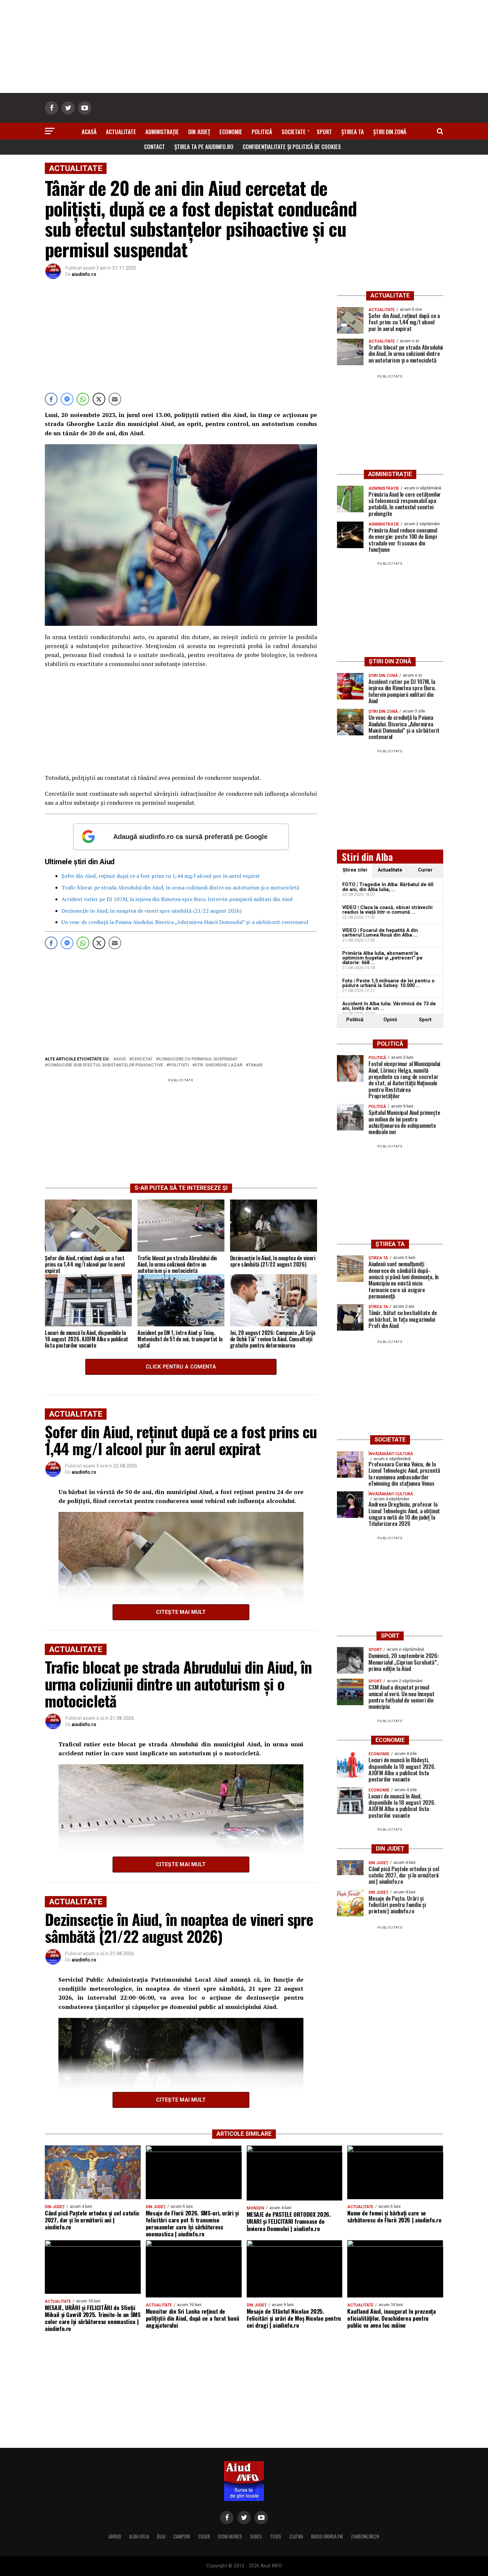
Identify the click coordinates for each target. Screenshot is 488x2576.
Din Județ (199, 132)
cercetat (142, 1059)
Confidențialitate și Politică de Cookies (292, 147)
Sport (324, 132)
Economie (231, 132)
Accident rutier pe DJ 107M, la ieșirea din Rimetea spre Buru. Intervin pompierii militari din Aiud (177, 899)
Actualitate (121, 132)
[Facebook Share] (51, 399)
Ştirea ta (353, 132)
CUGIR (204, 2536)
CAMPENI (182, 2536)
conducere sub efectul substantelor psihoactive (105, 1065)
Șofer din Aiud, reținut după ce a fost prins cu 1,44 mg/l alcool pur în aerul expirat (161, 876)
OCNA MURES (230, 2536)
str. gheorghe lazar (219, 1065)
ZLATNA (296, 2536)
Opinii (390, 1020)
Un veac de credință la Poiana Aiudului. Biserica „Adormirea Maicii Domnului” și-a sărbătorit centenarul (185, 922)
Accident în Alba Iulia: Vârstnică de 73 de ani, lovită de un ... (389, 1006)
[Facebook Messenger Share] (67, 399)
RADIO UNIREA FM (327, 2536)
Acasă (89, 132)
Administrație (162, 132)
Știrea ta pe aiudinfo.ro (204, 147)
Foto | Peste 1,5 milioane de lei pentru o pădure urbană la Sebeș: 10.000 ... (388, 983)
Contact (155, 147)
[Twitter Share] (99, 399)
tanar (255, 1065)
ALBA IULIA (139, 2536)
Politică (262, 132)
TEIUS (276, 2536)
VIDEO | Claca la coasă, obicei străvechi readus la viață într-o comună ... (387, 910)
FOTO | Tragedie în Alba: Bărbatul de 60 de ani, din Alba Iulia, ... (388, 887)
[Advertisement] (244, 46)
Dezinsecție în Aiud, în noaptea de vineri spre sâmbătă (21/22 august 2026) (151, 911)
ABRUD (115, 2536)
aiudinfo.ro (84, 274)
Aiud (121, 1059)
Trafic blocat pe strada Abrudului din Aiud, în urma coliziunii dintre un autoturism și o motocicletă (180, 887)
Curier (425, 870)
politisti (179, 1065)
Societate (294, 132)
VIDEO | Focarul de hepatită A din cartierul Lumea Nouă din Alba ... (380, 933)
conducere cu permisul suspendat (198, 1059)
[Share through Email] (115, 399)
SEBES (256, 2536)
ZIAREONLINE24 (365, 2536)
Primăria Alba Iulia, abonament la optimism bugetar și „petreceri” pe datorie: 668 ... (382, 958)
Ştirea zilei (355, 870)
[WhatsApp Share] (83, 399)
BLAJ (161, 2536)
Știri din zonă (390, 132)
